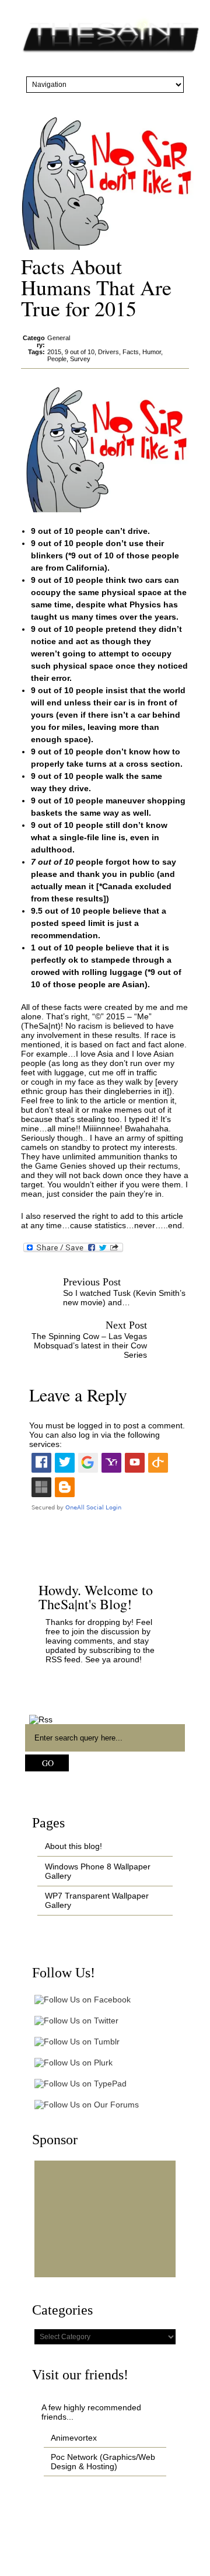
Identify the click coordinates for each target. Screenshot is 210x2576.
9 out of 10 (80, 352)
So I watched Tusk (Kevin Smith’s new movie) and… (124, 1298)
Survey (80, 359)
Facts (131, 352)
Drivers (108, 352)
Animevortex (74, 2438)
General (59, 338)
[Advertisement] (105, 2219)
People (57, 359)
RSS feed (63, 1659)
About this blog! (73, 1846)
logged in (94, 1425)
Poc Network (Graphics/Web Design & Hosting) (103, 2462)
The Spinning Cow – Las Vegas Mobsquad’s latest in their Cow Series (89, 1345)
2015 (54, 352)
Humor (152, 352)
